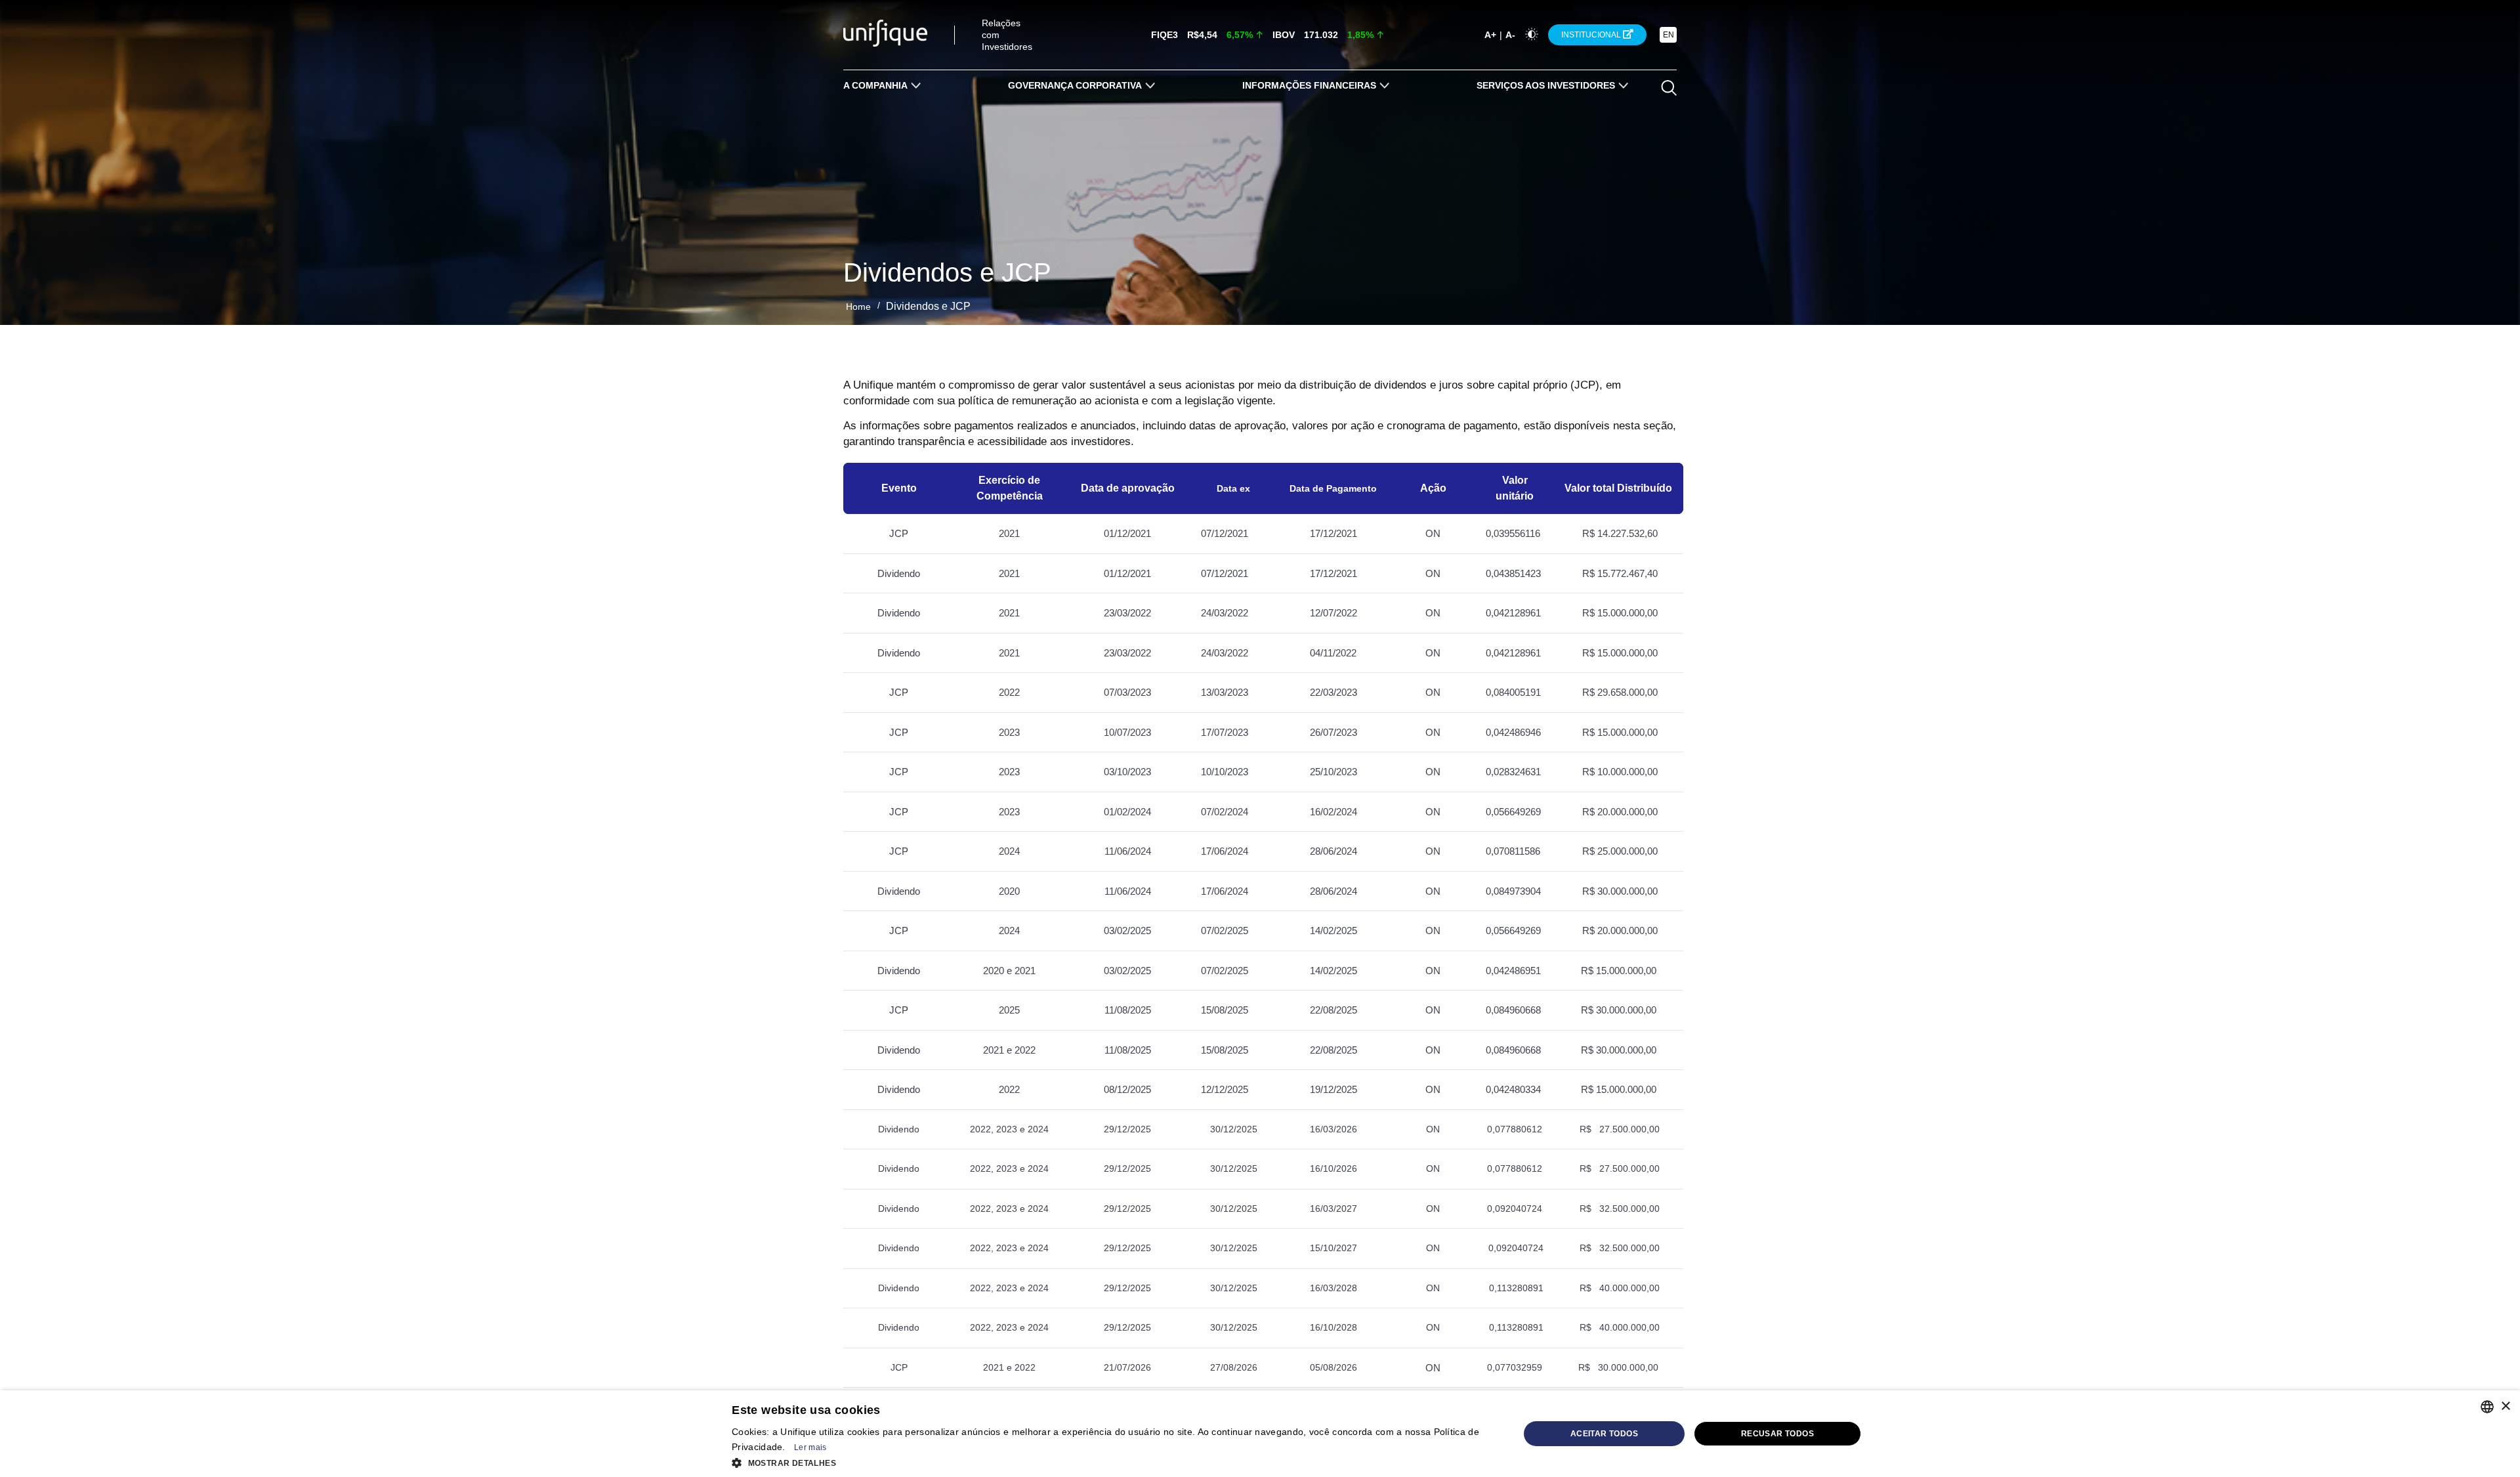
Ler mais (810, 1447)
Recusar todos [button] (1777, 1434)
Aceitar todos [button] (1604, 1434)
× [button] (2505, 1406)
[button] (1125, 1462)
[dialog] (1260, 1434)
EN (1669, 35)
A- (1510, 35)
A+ (1490, 35)
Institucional (1592, 35)
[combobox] (2487, 1407)
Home (858, 307)
